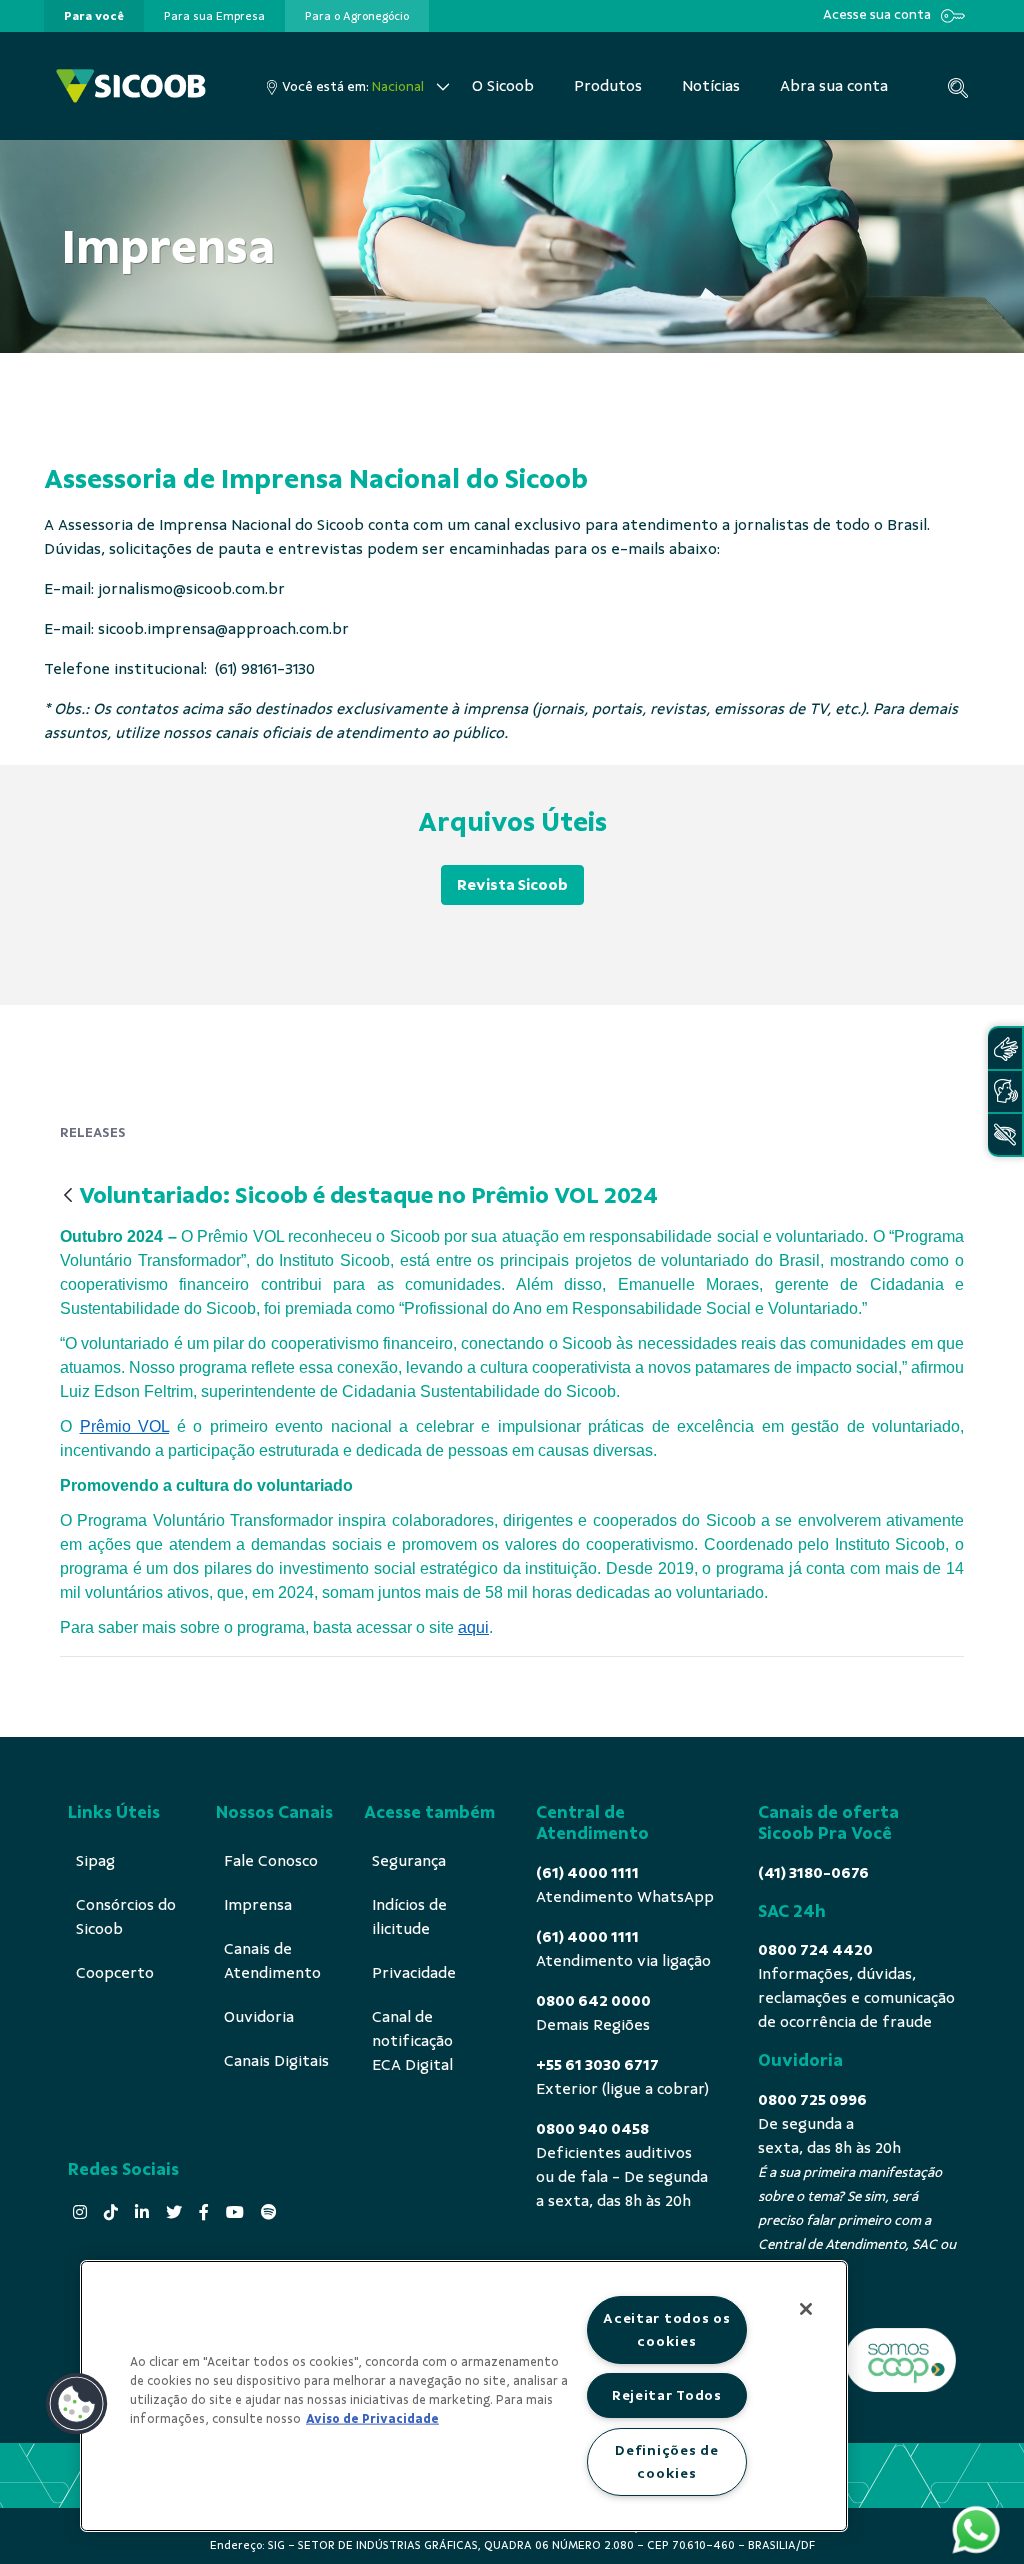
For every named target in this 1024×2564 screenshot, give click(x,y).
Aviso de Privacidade (372, 2419)
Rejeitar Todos (667, 2395)
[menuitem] (94, 16)
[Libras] (1005, 1048)
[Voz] (1005, 1091)
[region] (464, 2396)
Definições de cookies (666, 2461)
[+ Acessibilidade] (1005, 1134)
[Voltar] (68, 1196)
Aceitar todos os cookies (667, 2329)
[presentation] (94, 16)
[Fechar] (806, 2309)
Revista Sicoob (512, 885)
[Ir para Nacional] (131, 86)
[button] (77, 2404)
